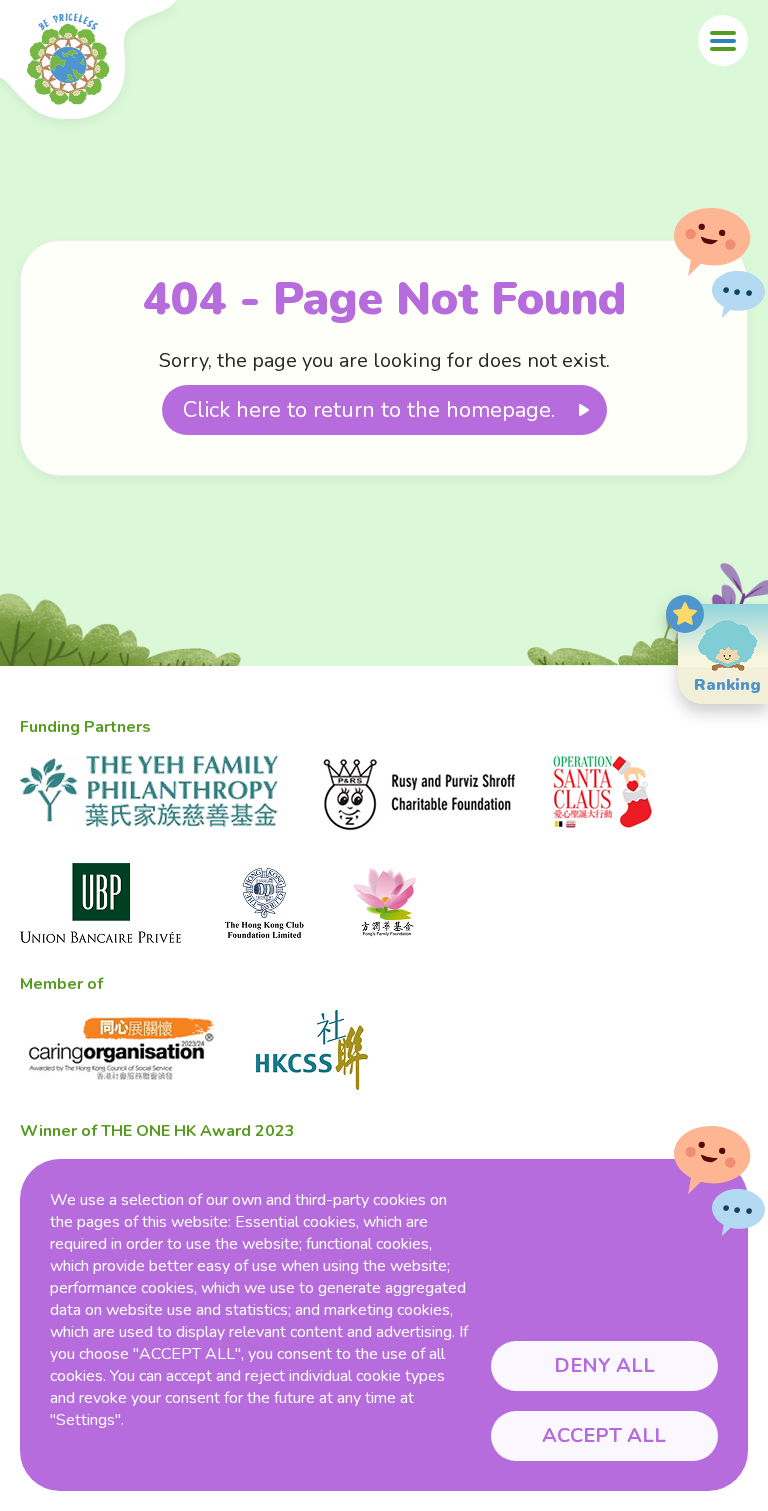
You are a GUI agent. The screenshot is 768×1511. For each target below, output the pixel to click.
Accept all (604, 1435)
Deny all (604, 1365)
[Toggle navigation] (723, 40)
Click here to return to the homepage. (369, 410)
